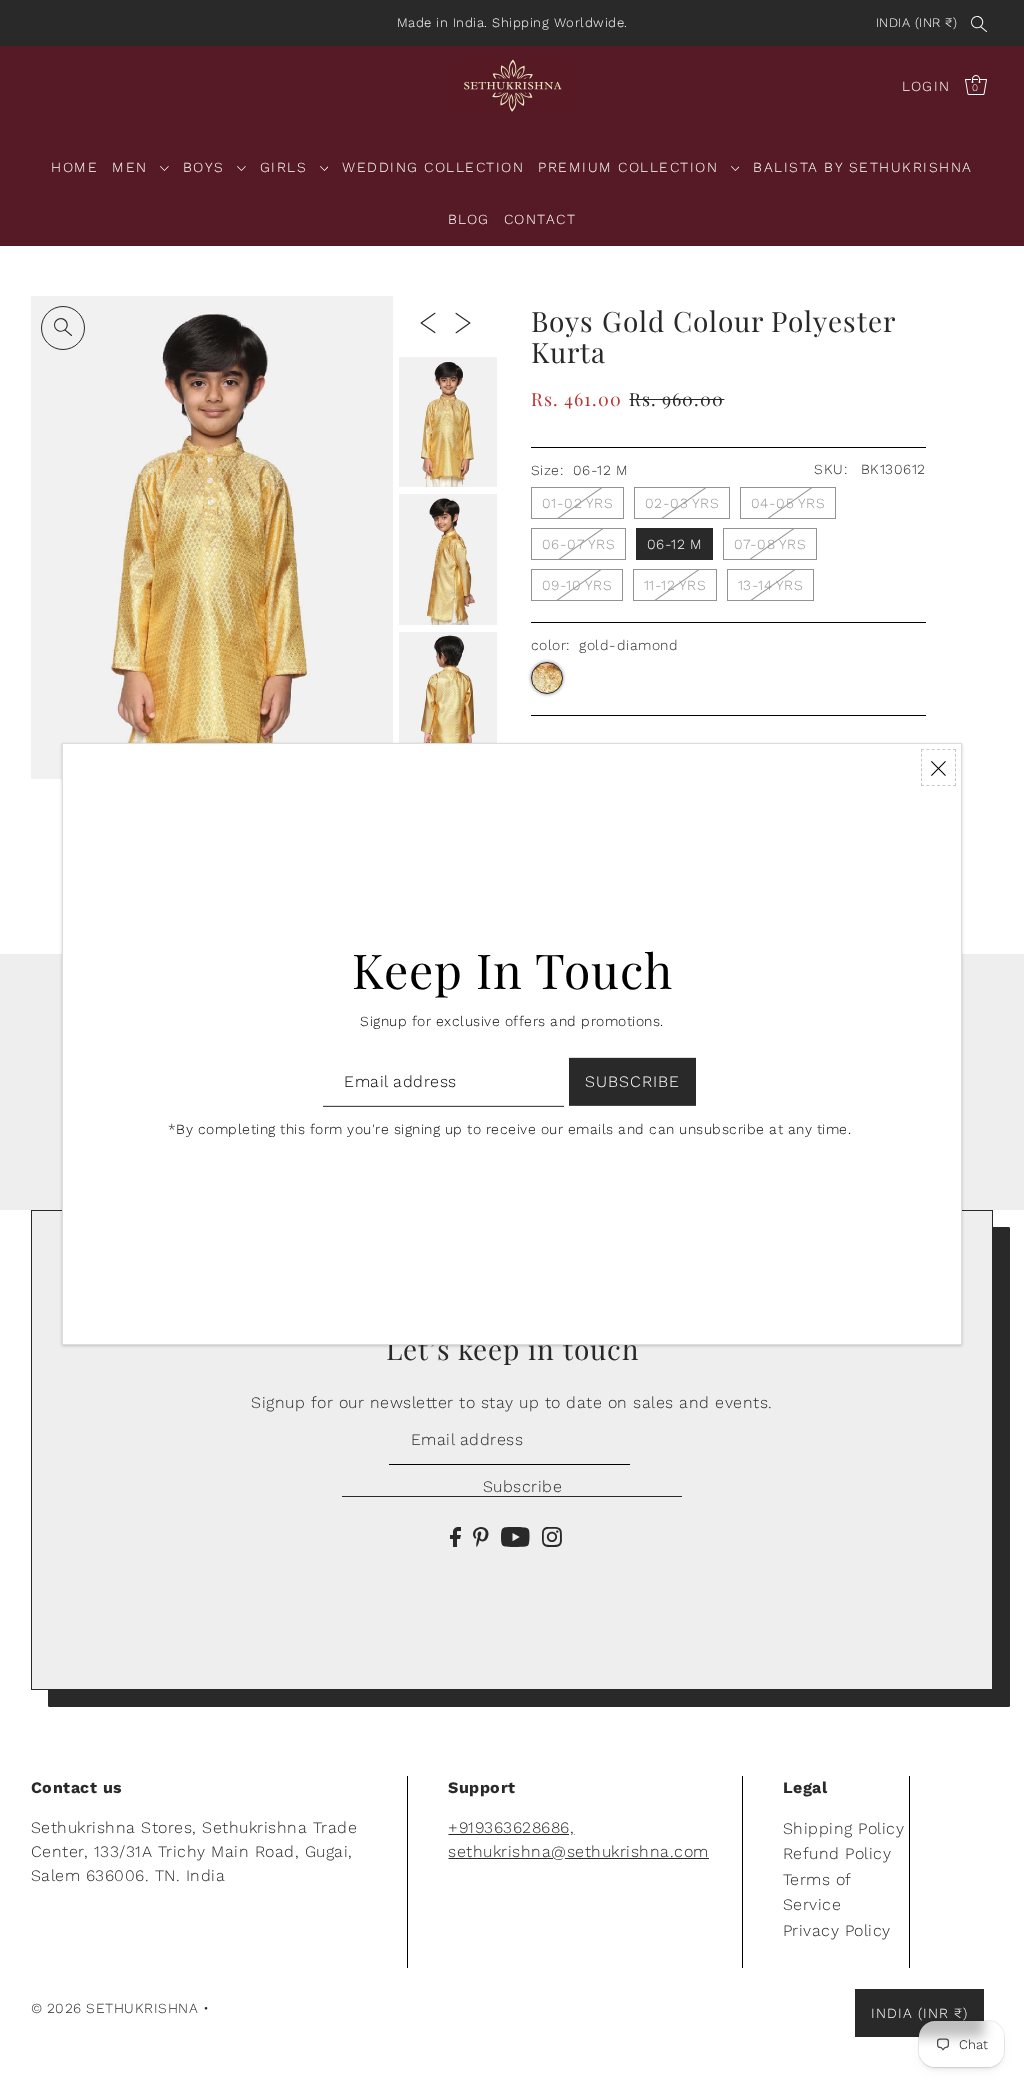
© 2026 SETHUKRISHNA (115, 2008)
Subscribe (522, 1486)
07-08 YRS (770, 544)
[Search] (979, 23)
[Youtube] (515, 1536)
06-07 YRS (579, 544)
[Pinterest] (481, 1536)
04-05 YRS (788, 503)
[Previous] (428, 322)
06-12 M (675, 544)
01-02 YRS (578, 503)
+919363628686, (511, 1827)
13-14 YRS (771, 585)
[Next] (463, 322)
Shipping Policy (844, 1828)
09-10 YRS (577, 585)
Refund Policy (837, 1853)
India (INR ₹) (917, 22)
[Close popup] (938, 767)
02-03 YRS (682, 503)
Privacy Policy (837, 1930)
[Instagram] (552, 1536)
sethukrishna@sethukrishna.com (578, 1851)
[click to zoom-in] (63, 328)
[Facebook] (455, 1536)
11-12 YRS (675, 585)
